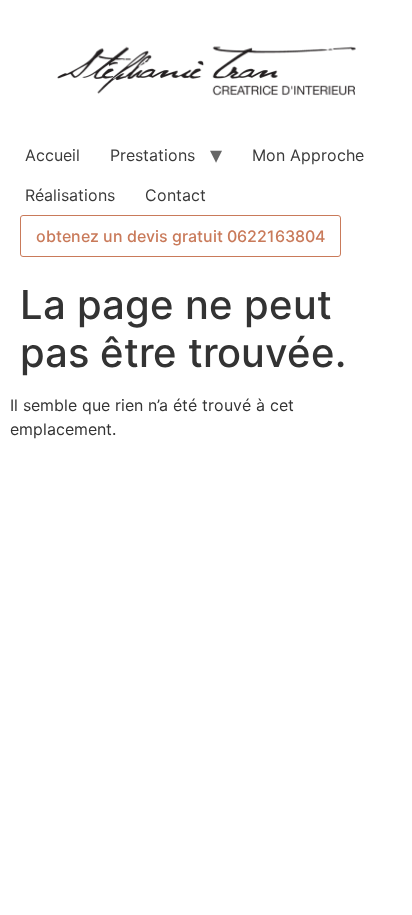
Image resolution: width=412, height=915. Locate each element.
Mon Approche (308, 155)
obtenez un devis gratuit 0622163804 (180, 236)
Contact (175, 195)
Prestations (152, 155)
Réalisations (70, 195)
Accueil (52, 155)
